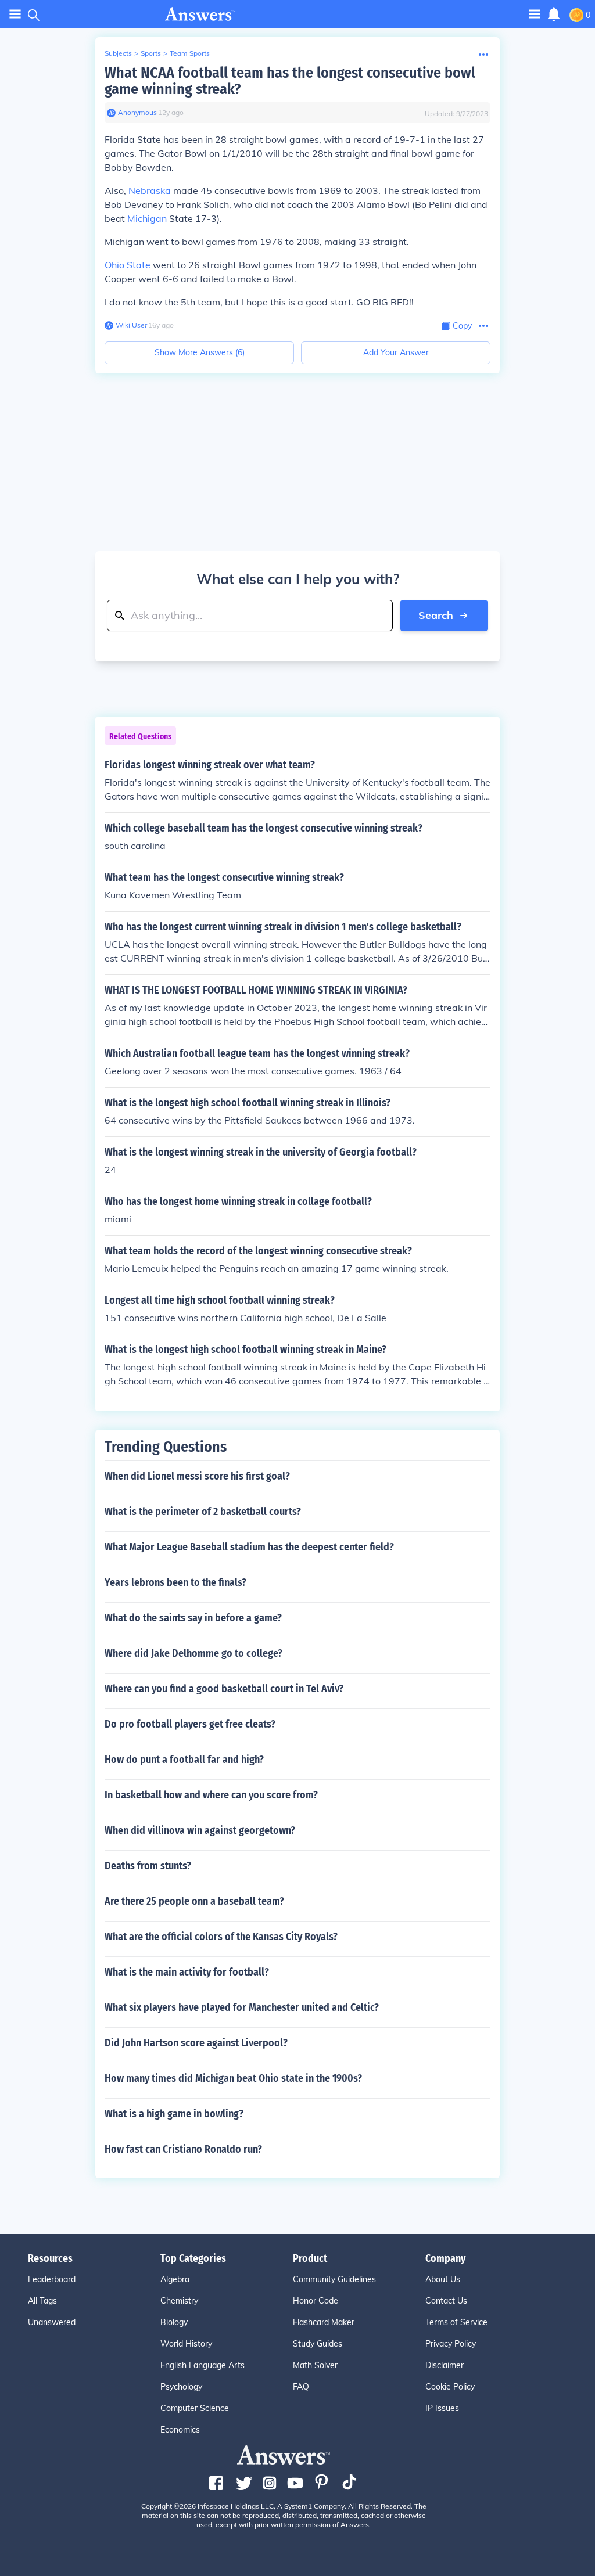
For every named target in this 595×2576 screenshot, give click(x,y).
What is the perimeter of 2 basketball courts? (203, 1512)
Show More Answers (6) (200, 352)
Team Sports (190, 53)
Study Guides (318, 2344)
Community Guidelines (334, 2279)
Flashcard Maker (324, 2322)
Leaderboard (52, 2279)
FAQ (301, 2387)
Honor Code (316, 2301)
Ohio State (128, 265)
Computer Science (195, 2408)
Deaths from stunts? (148, 1866)
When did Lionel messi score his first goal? (197, 1476)
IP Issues (442, 2408)
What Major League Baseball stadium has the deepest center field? (249, 1547)
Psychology (181, 2387)
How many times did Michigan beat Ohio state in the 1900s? (233, 2078)
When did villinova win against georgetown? (200, 1830)
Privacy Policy (451, 2344)
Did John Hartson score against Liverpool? (196, 2043)
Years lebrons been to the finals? (175, 1582)
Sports (151, 53)
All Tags (42, 2301)
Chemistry (179, 2301)
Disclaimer (445, 2365)
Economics (180, 2430)
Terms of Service (456, 2322)
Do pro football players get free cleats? (190, 1724)
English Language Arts (202, 2365)
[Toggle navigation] (15, 14)
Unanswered (52, 2322)
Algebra (175, 2279)
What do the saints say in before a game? (193, 1618)
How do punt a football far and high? (184, 1760)
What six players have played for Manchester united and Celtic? (242, 2007)
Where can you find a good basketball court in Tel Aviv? (224, 1689)
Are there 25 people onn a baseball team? (194, 1901)
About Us (443, 2279)
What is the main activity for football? (187, 1972)
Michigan (147, 218)
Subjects (118, 53)
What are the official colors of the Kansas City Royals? (221, 1937)
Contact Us (446, 2301)
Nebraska (150, 190)
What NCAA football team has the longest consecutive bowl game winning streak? (290, 81)
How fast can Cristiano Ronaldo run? (183, 2149)
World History (186, 2344)
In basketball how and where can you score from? (211, 1795)
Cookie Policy (450, 2387)
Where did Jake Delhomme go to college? (193, 1653)
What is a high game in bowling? (174, 2114)
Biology (174, 2322)
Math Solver (315, 2365)
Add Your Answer (396, 352)
